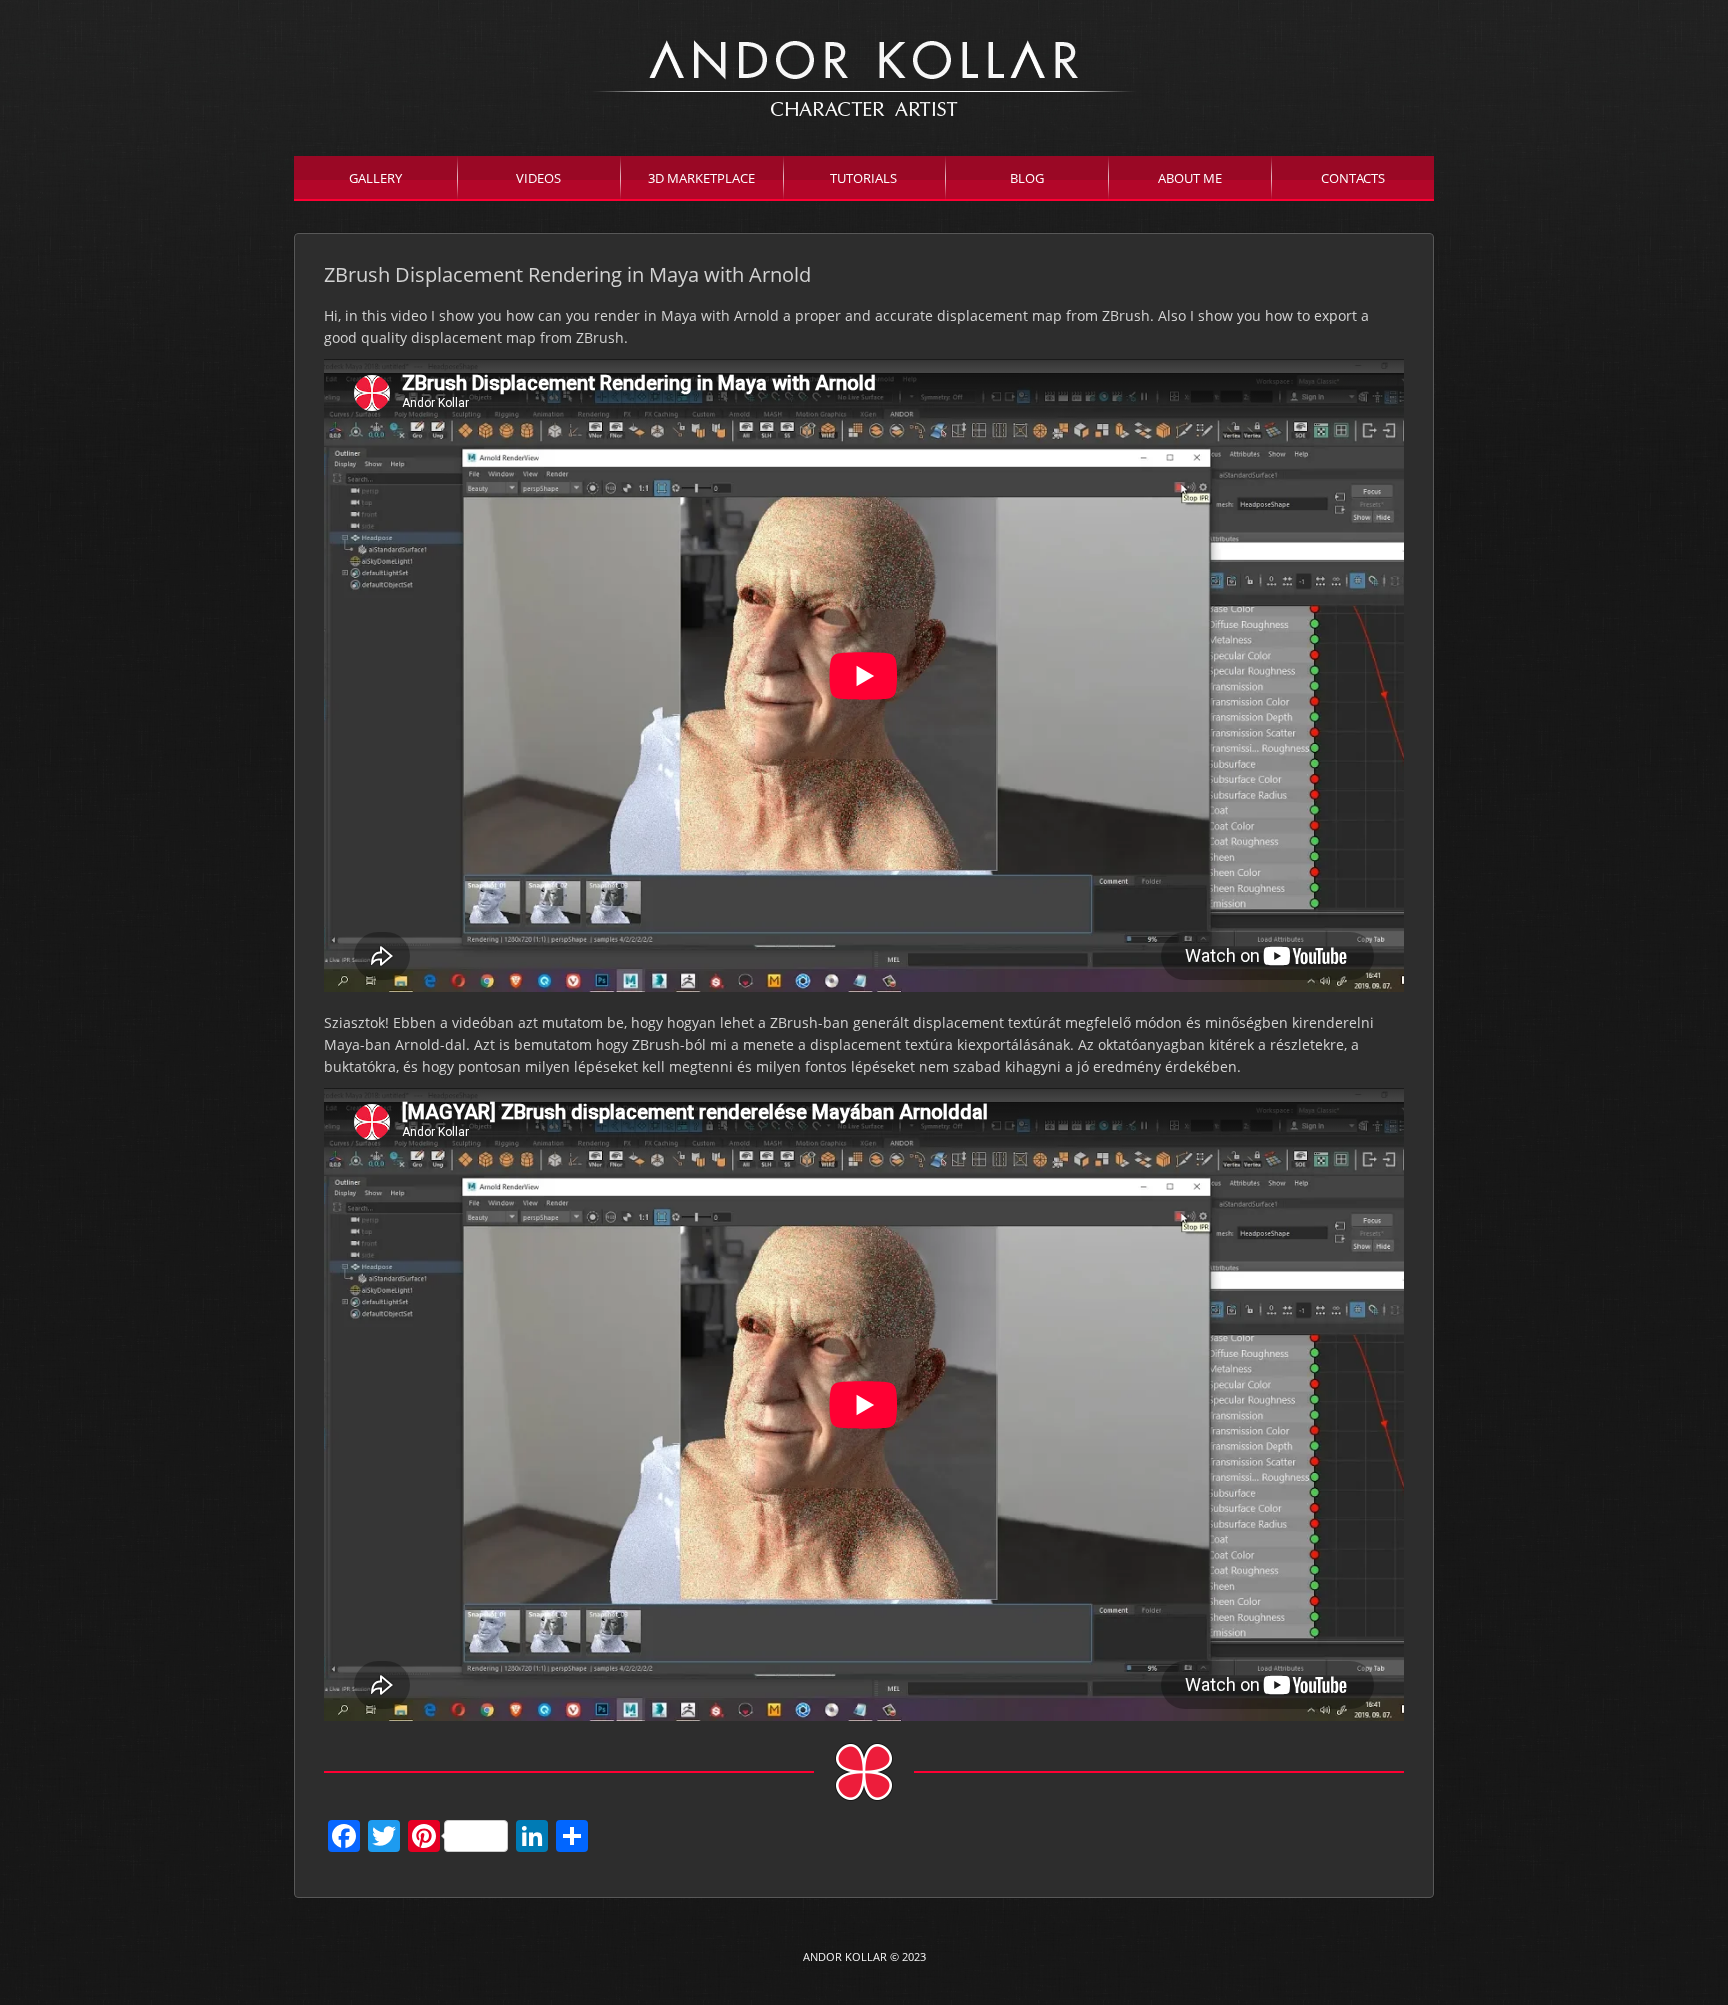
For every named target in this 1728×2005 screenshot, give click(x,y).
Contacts (1353, 178)
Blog (1027, 178)
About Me (1190, 178)
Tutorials (863, 178)
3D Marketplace (701, 178)
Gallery (375, 178)
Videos (538, 178)
